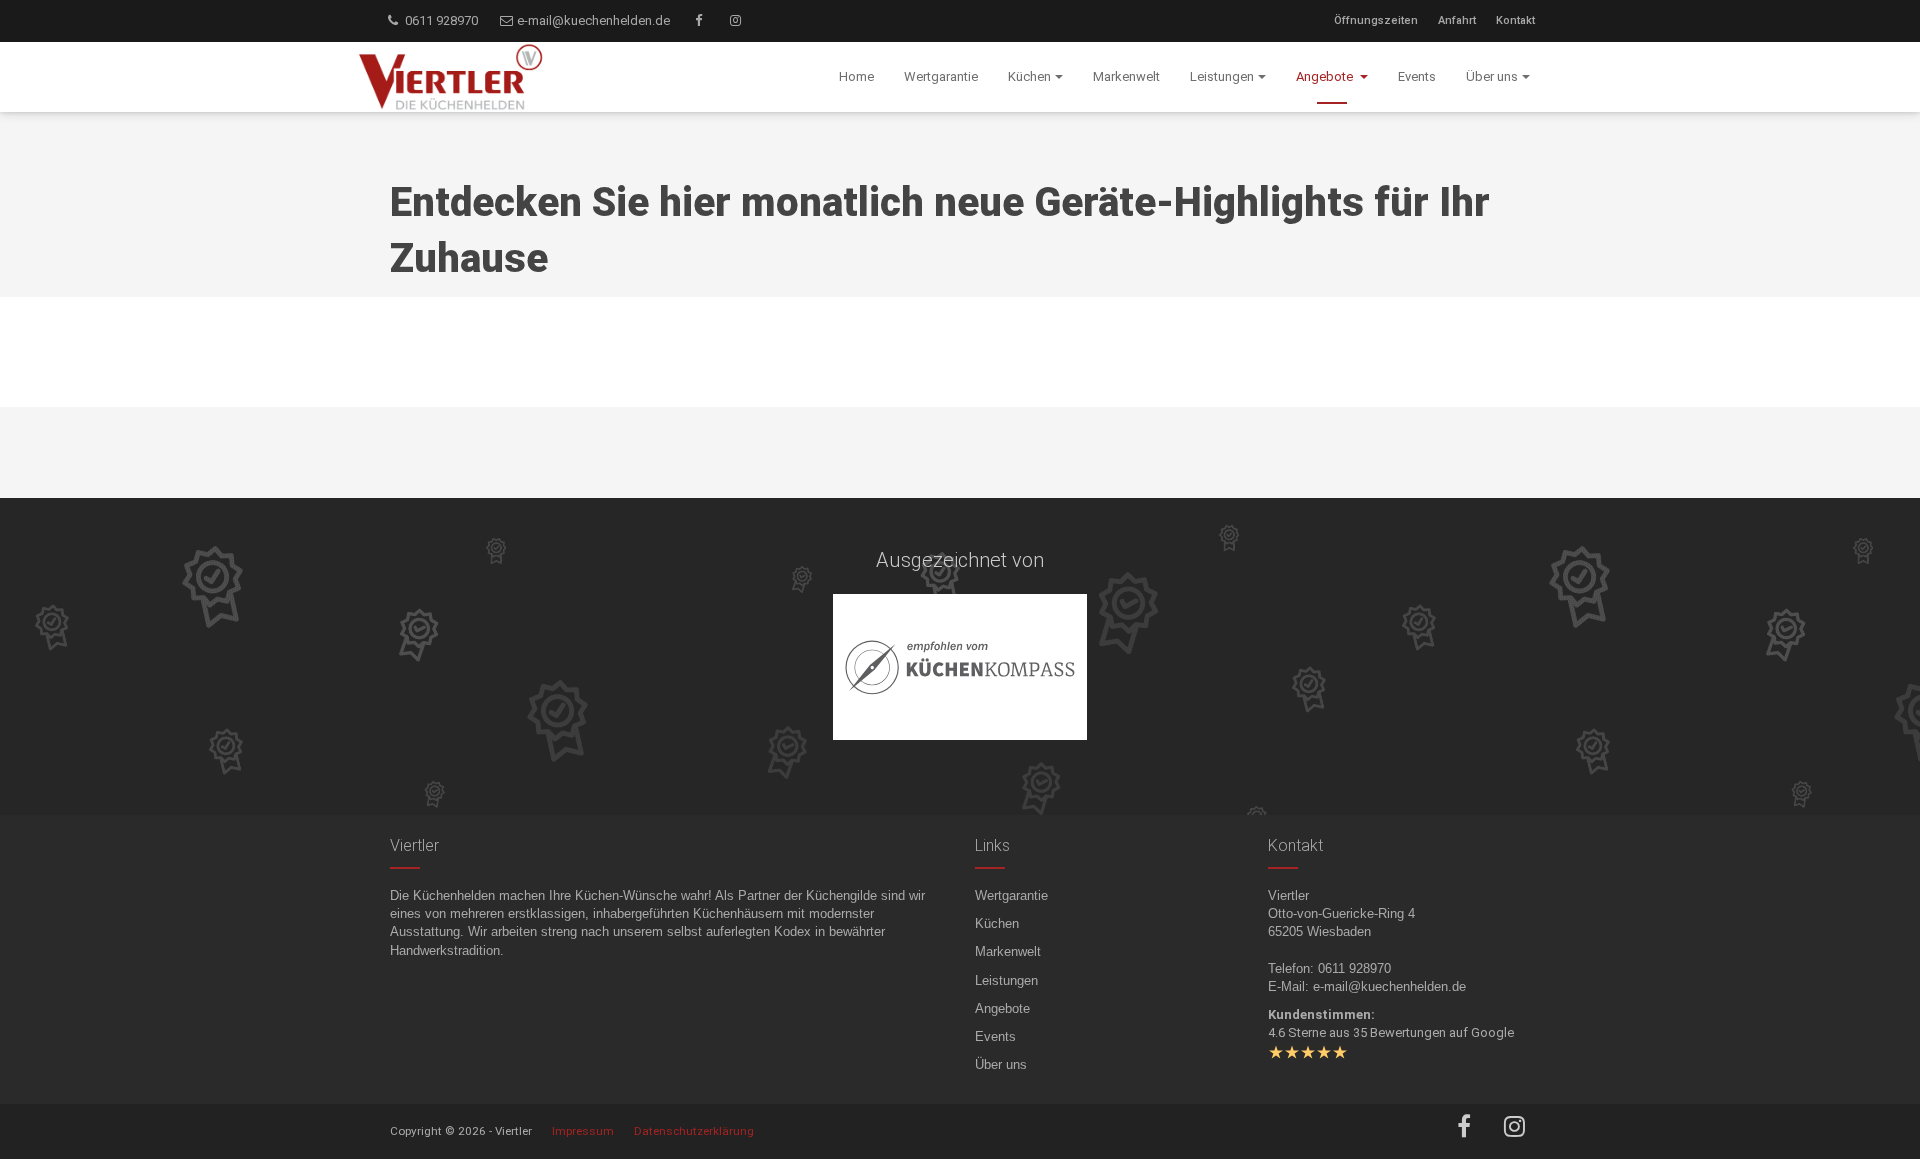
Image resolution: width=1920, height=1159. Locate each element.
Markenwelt (1008, 951)
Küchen (997, 923)
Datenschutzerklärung (694, 1131)
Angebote (1002, 1008)
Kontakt (1515, 20)
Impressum (583, 1131)
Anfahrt (1457, 20)
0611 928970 (440, 20)
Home (856, 76)
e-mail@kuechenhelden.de (592, 20)
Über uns (1001, 1064)
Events (995, 1036)
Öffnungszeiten (1376, 20)
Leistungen (1006, 980)
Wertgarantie (1011, 895)
